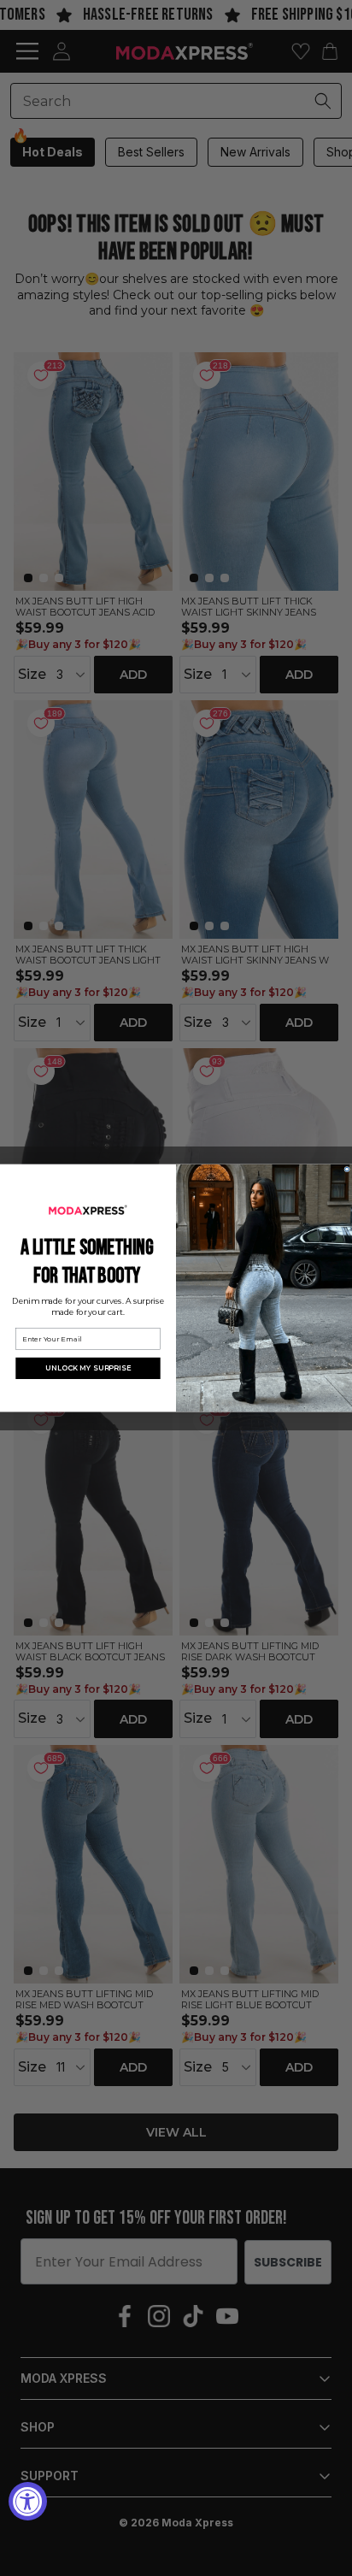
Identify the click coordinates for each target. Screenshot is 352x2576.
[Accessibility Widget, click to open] (28, 2501)
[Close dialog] (347, 1169)
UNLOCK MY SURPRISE (88, 1368)
